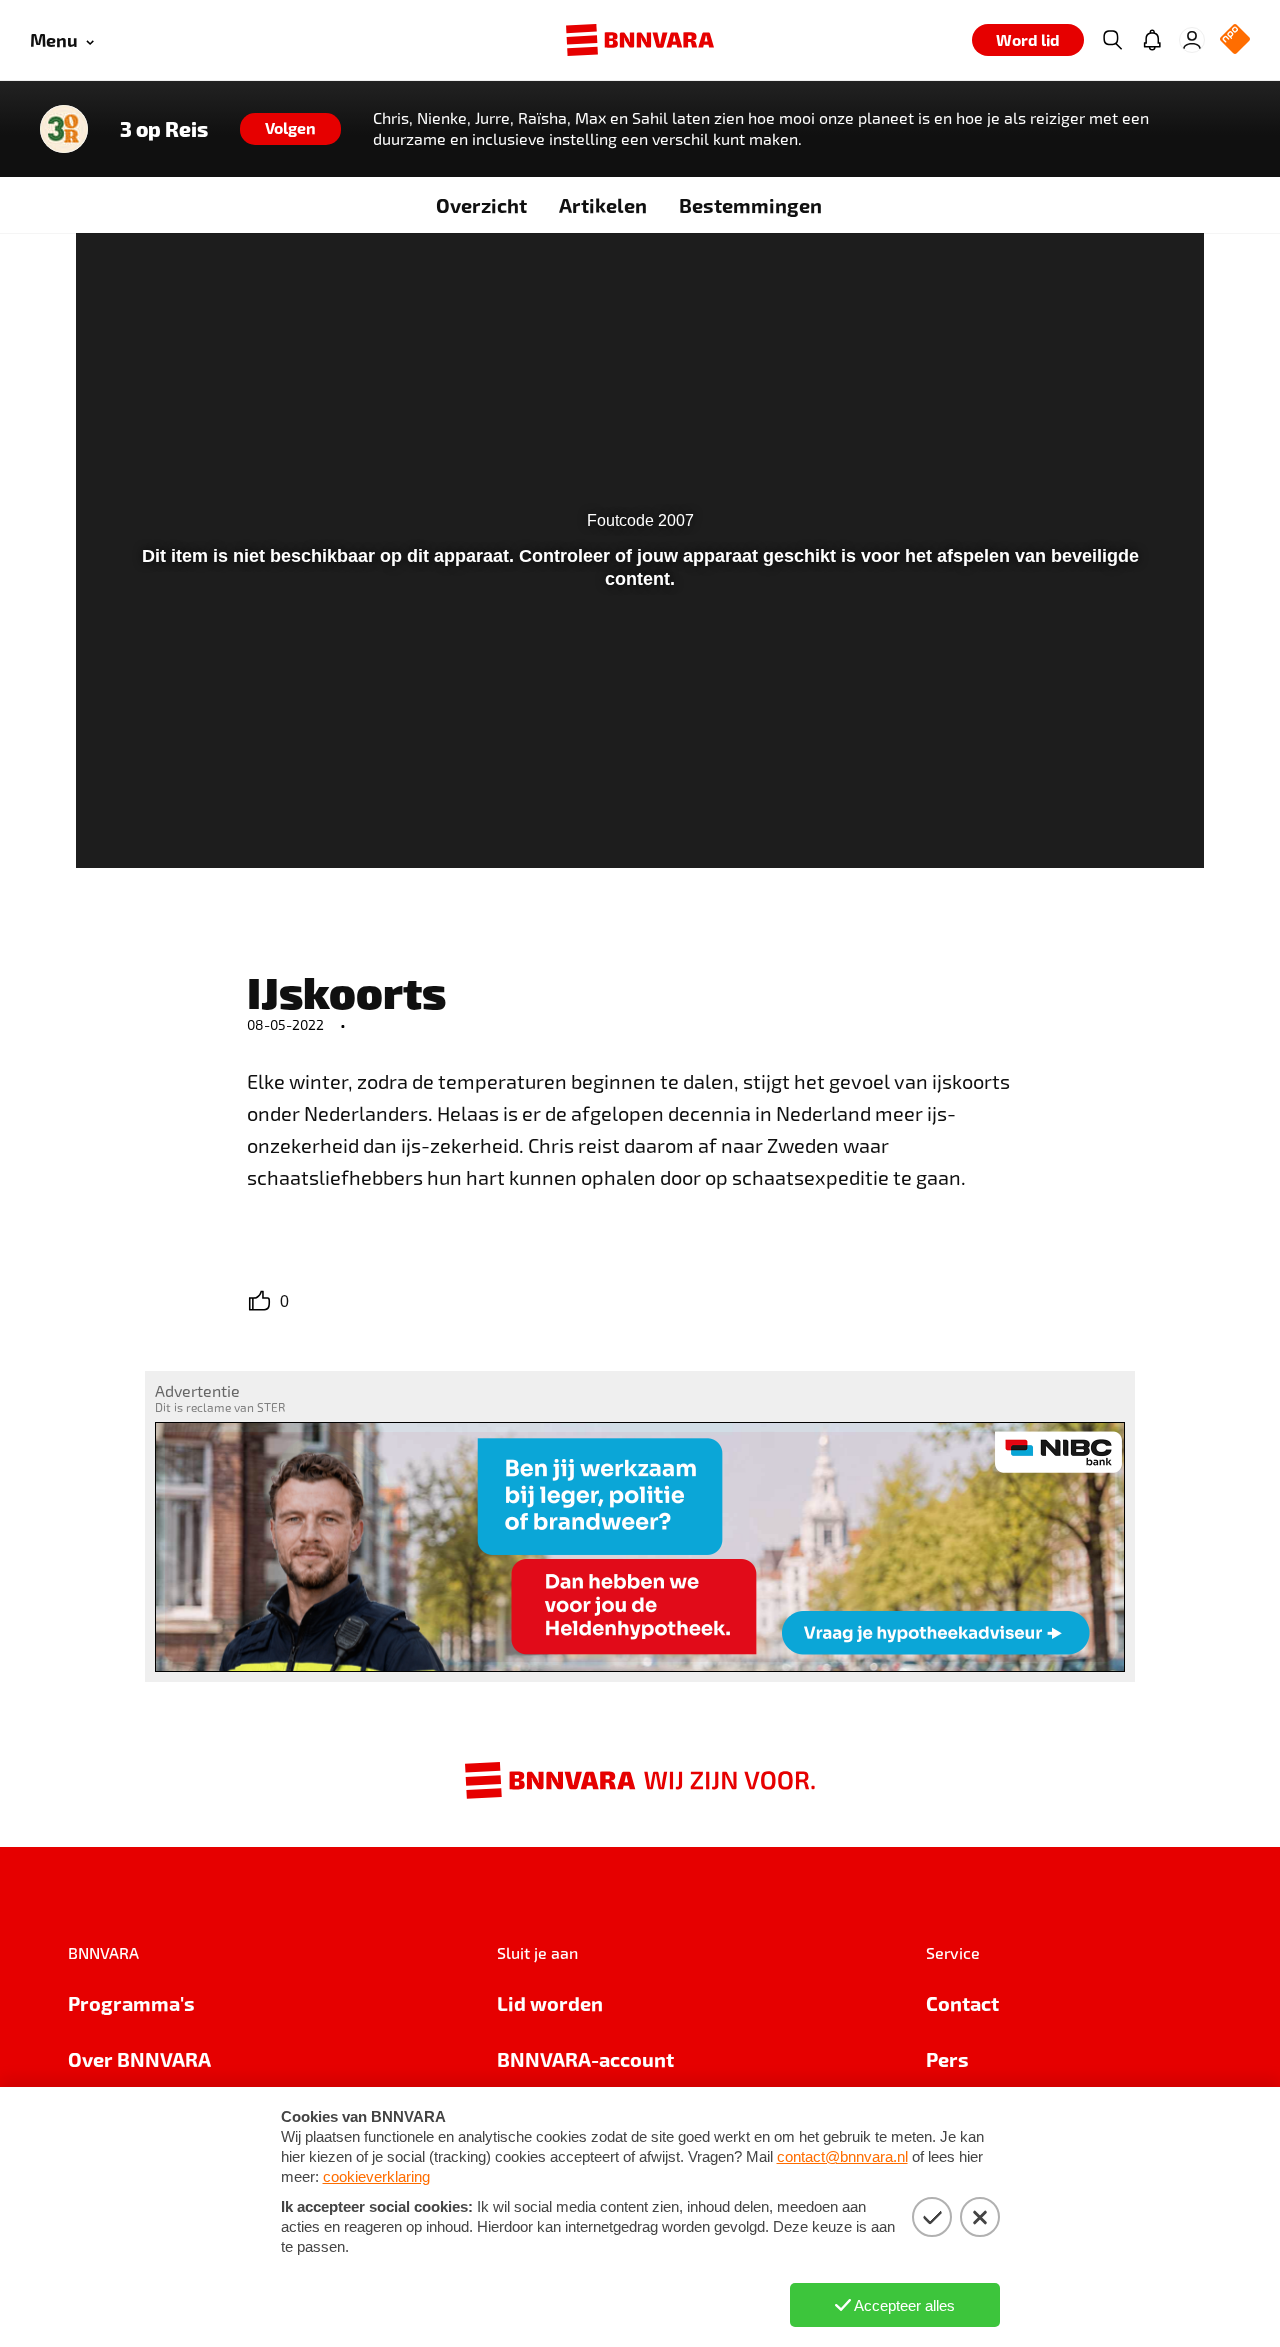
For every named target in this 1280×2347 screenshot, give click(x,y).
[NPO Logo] (1235, 40)
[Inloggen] (1192, 40)
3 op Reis (164, 129)
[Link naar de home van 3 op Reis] (64, 129)
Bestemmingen (750, 205)
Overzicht (481, 205)
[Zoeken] (1112, 40)
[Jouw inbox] (1152, 40)
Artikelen (603, 205)
